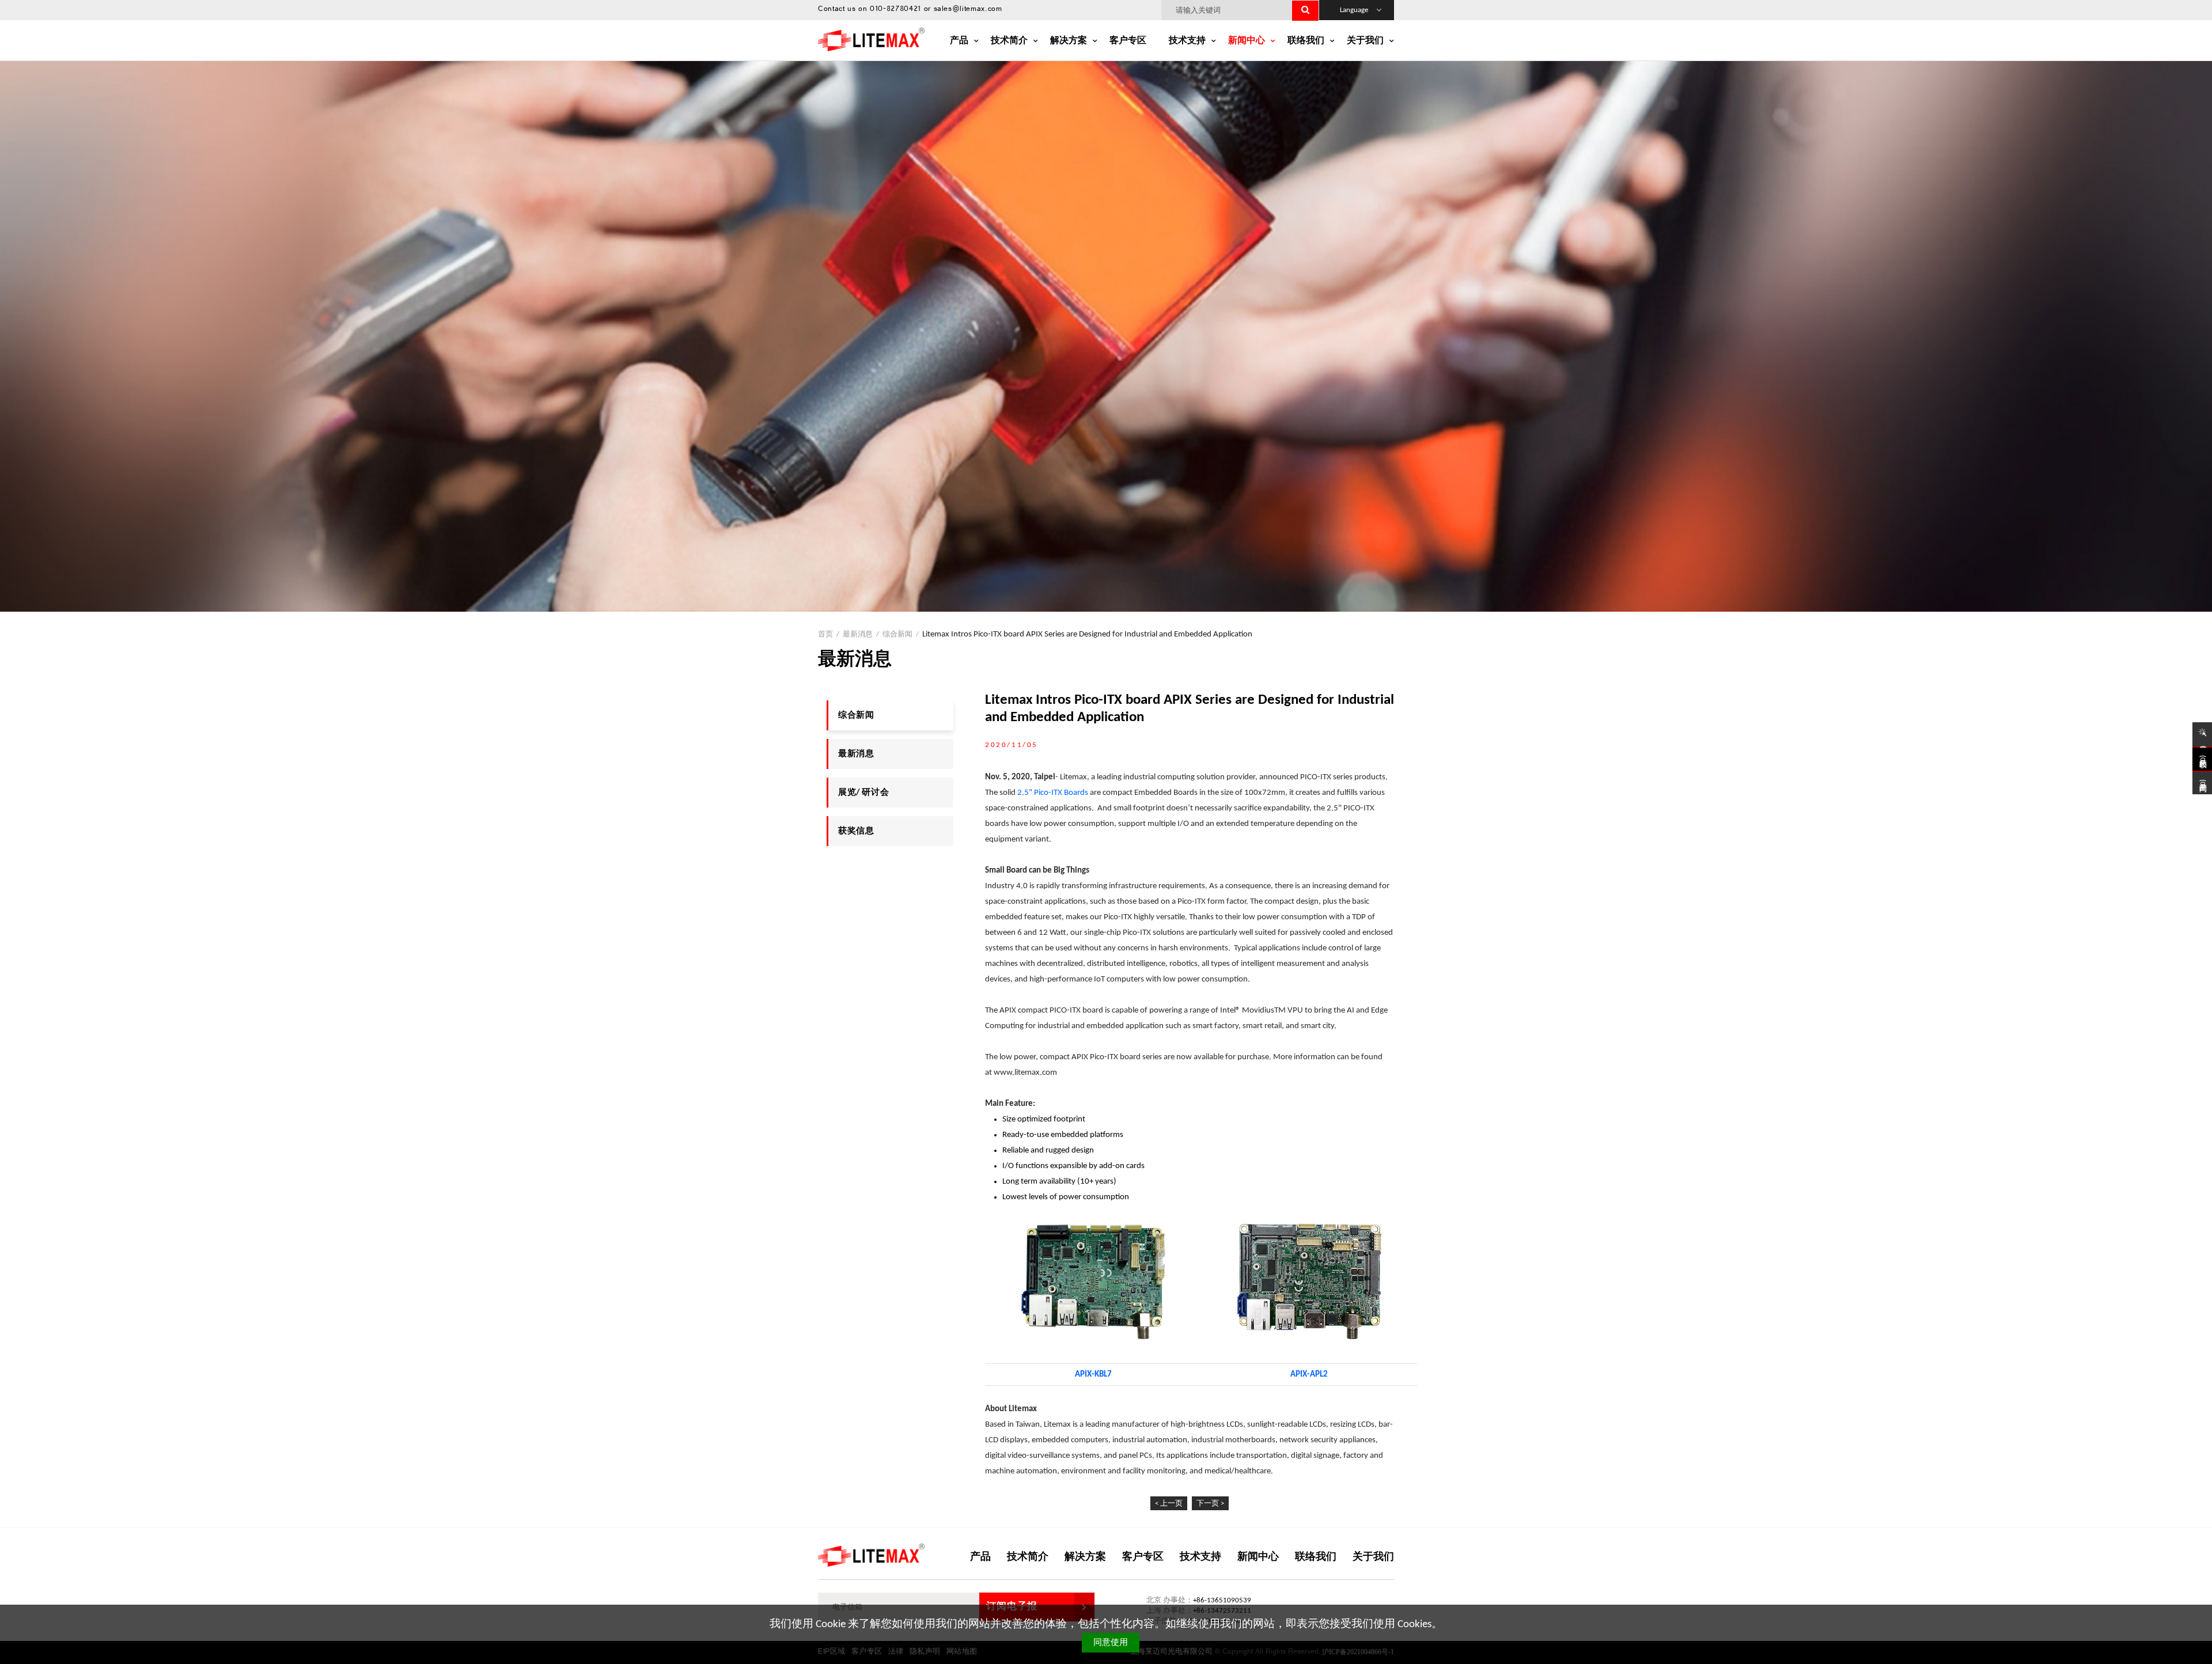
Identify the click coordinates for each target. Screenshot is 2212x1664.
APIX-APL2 (1309, 1375)
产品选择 (2202, 740)
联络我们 (1306, 41)
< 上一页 (1169, 1504)
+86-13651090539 (1222, 1600)
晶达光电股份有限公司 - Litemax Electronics (871, 39)
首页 (825, 634)
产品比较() (2202, 759)
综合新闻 (856, 716)
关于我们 (1365, 41)
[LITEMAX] (871, 1555)
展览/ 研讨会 (863, 793)
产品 (959, 41)
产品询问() (2202, 783)
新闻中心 (1247, 41)
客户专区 (1128, 41)
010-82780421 (895, 10)
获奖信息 (856, 831)
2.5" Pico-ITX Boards (1053, 793)
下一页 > (1210, 1504)
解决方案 (1069, 41)
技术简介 (1009, 41)
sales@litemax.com (968, 10)
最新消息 (858, 634)
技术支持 (1187, 41)
